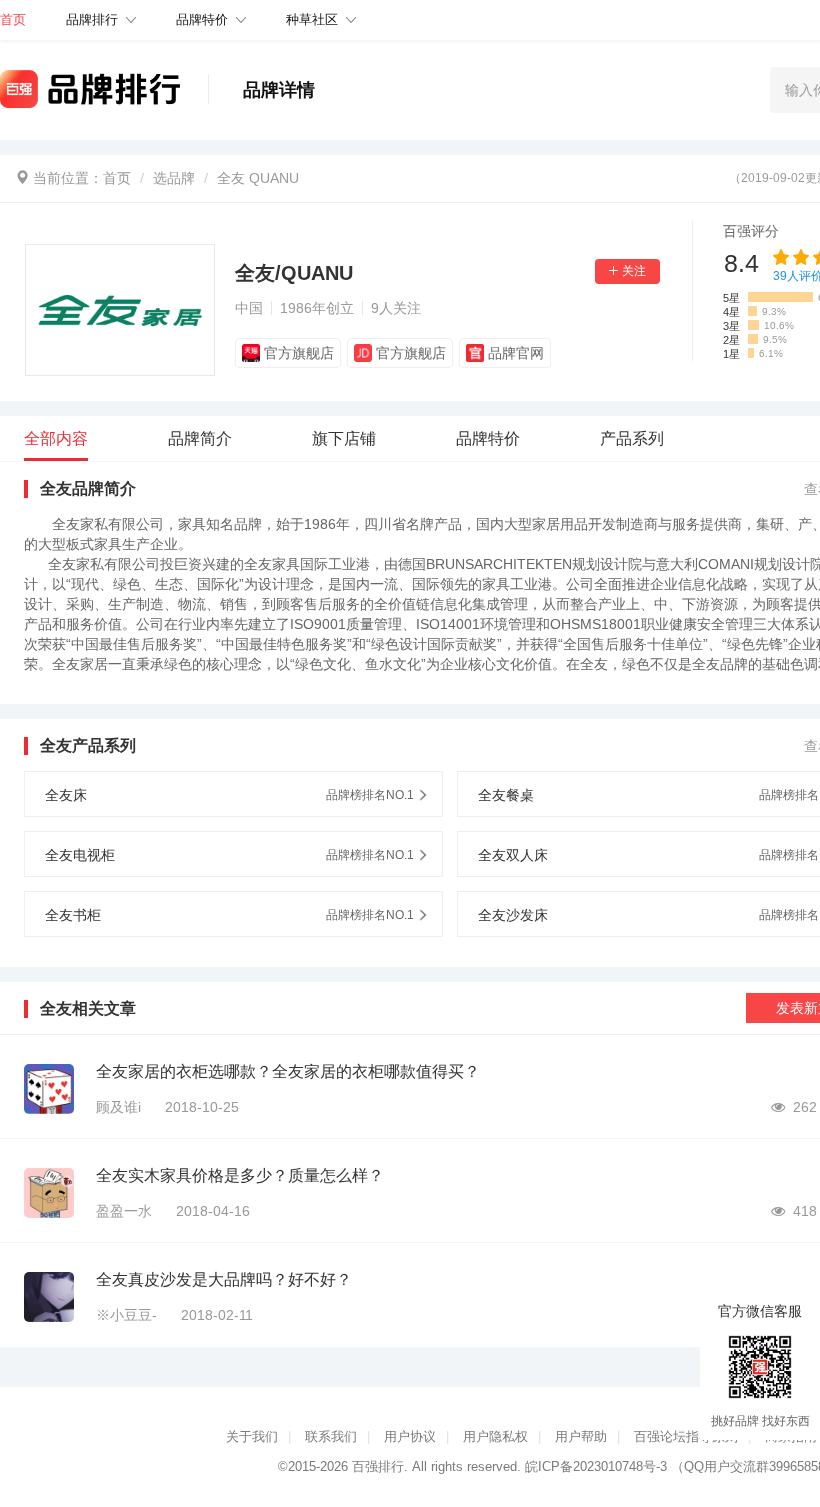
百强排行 (378, 1466)
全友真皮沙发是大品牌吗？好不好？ (224, 1279)
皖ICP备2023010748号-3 (596, 1466)
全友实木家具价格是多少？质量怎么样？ (240, 1175)
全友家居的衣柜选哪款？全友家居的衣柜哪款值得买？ (288, 1071)
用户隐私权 (495, 1436)
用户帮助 (581, 1436)
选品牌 (174, 178)
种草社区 (312, 19)
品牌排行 (92, 19)
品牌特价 (202, 19)
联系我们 (331, 1436)
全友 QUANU (258, 178)
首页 (117, 178)
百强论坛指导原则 (686, 1436)
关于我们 (252, 1436)
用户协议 (410, 1436)
